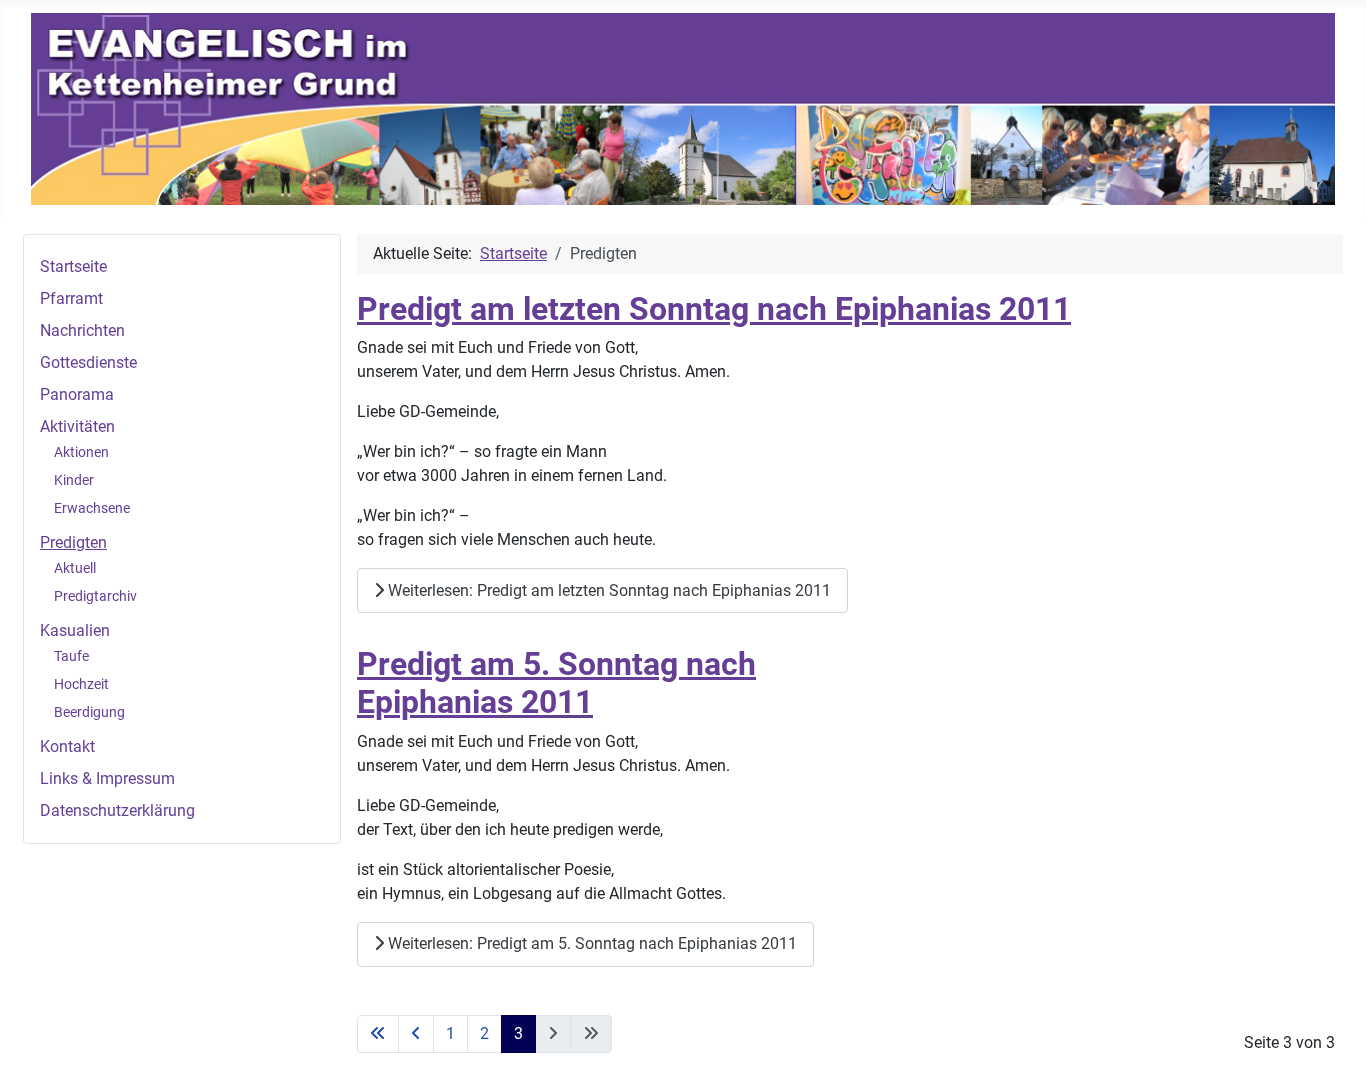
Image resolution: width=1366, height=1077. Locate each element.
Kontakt (67, 746)
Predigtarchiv (95, 596)
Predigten (73, 542)
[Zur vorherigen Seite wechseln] (416, 1034)
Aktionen (81, 452)
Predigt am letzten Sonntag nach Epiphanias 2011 (714, 309)
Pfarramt (71, 298)
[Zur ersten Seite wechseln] (378, 1034)
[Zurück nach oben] (1331, 1040)
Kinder (74, 480)
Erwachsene (92, 508)
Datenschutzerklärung (117, 810)
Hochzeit (81, 684)
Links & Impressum (107, 778)
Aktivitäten (77, 426)
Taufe (71, 656)
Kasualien (75, 630)
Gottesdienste (88, 362)
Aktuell (75, 568)
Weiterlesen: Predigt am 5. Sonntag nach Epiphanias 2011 (590, 943)
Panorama (77, 394)
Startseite (73, 266)
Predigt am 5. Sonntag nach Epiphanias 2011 (556, 683)
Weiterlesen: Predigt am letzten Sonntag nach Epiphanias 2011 (607, 590)
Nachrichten (82, 330)
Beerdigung (89, 712)
